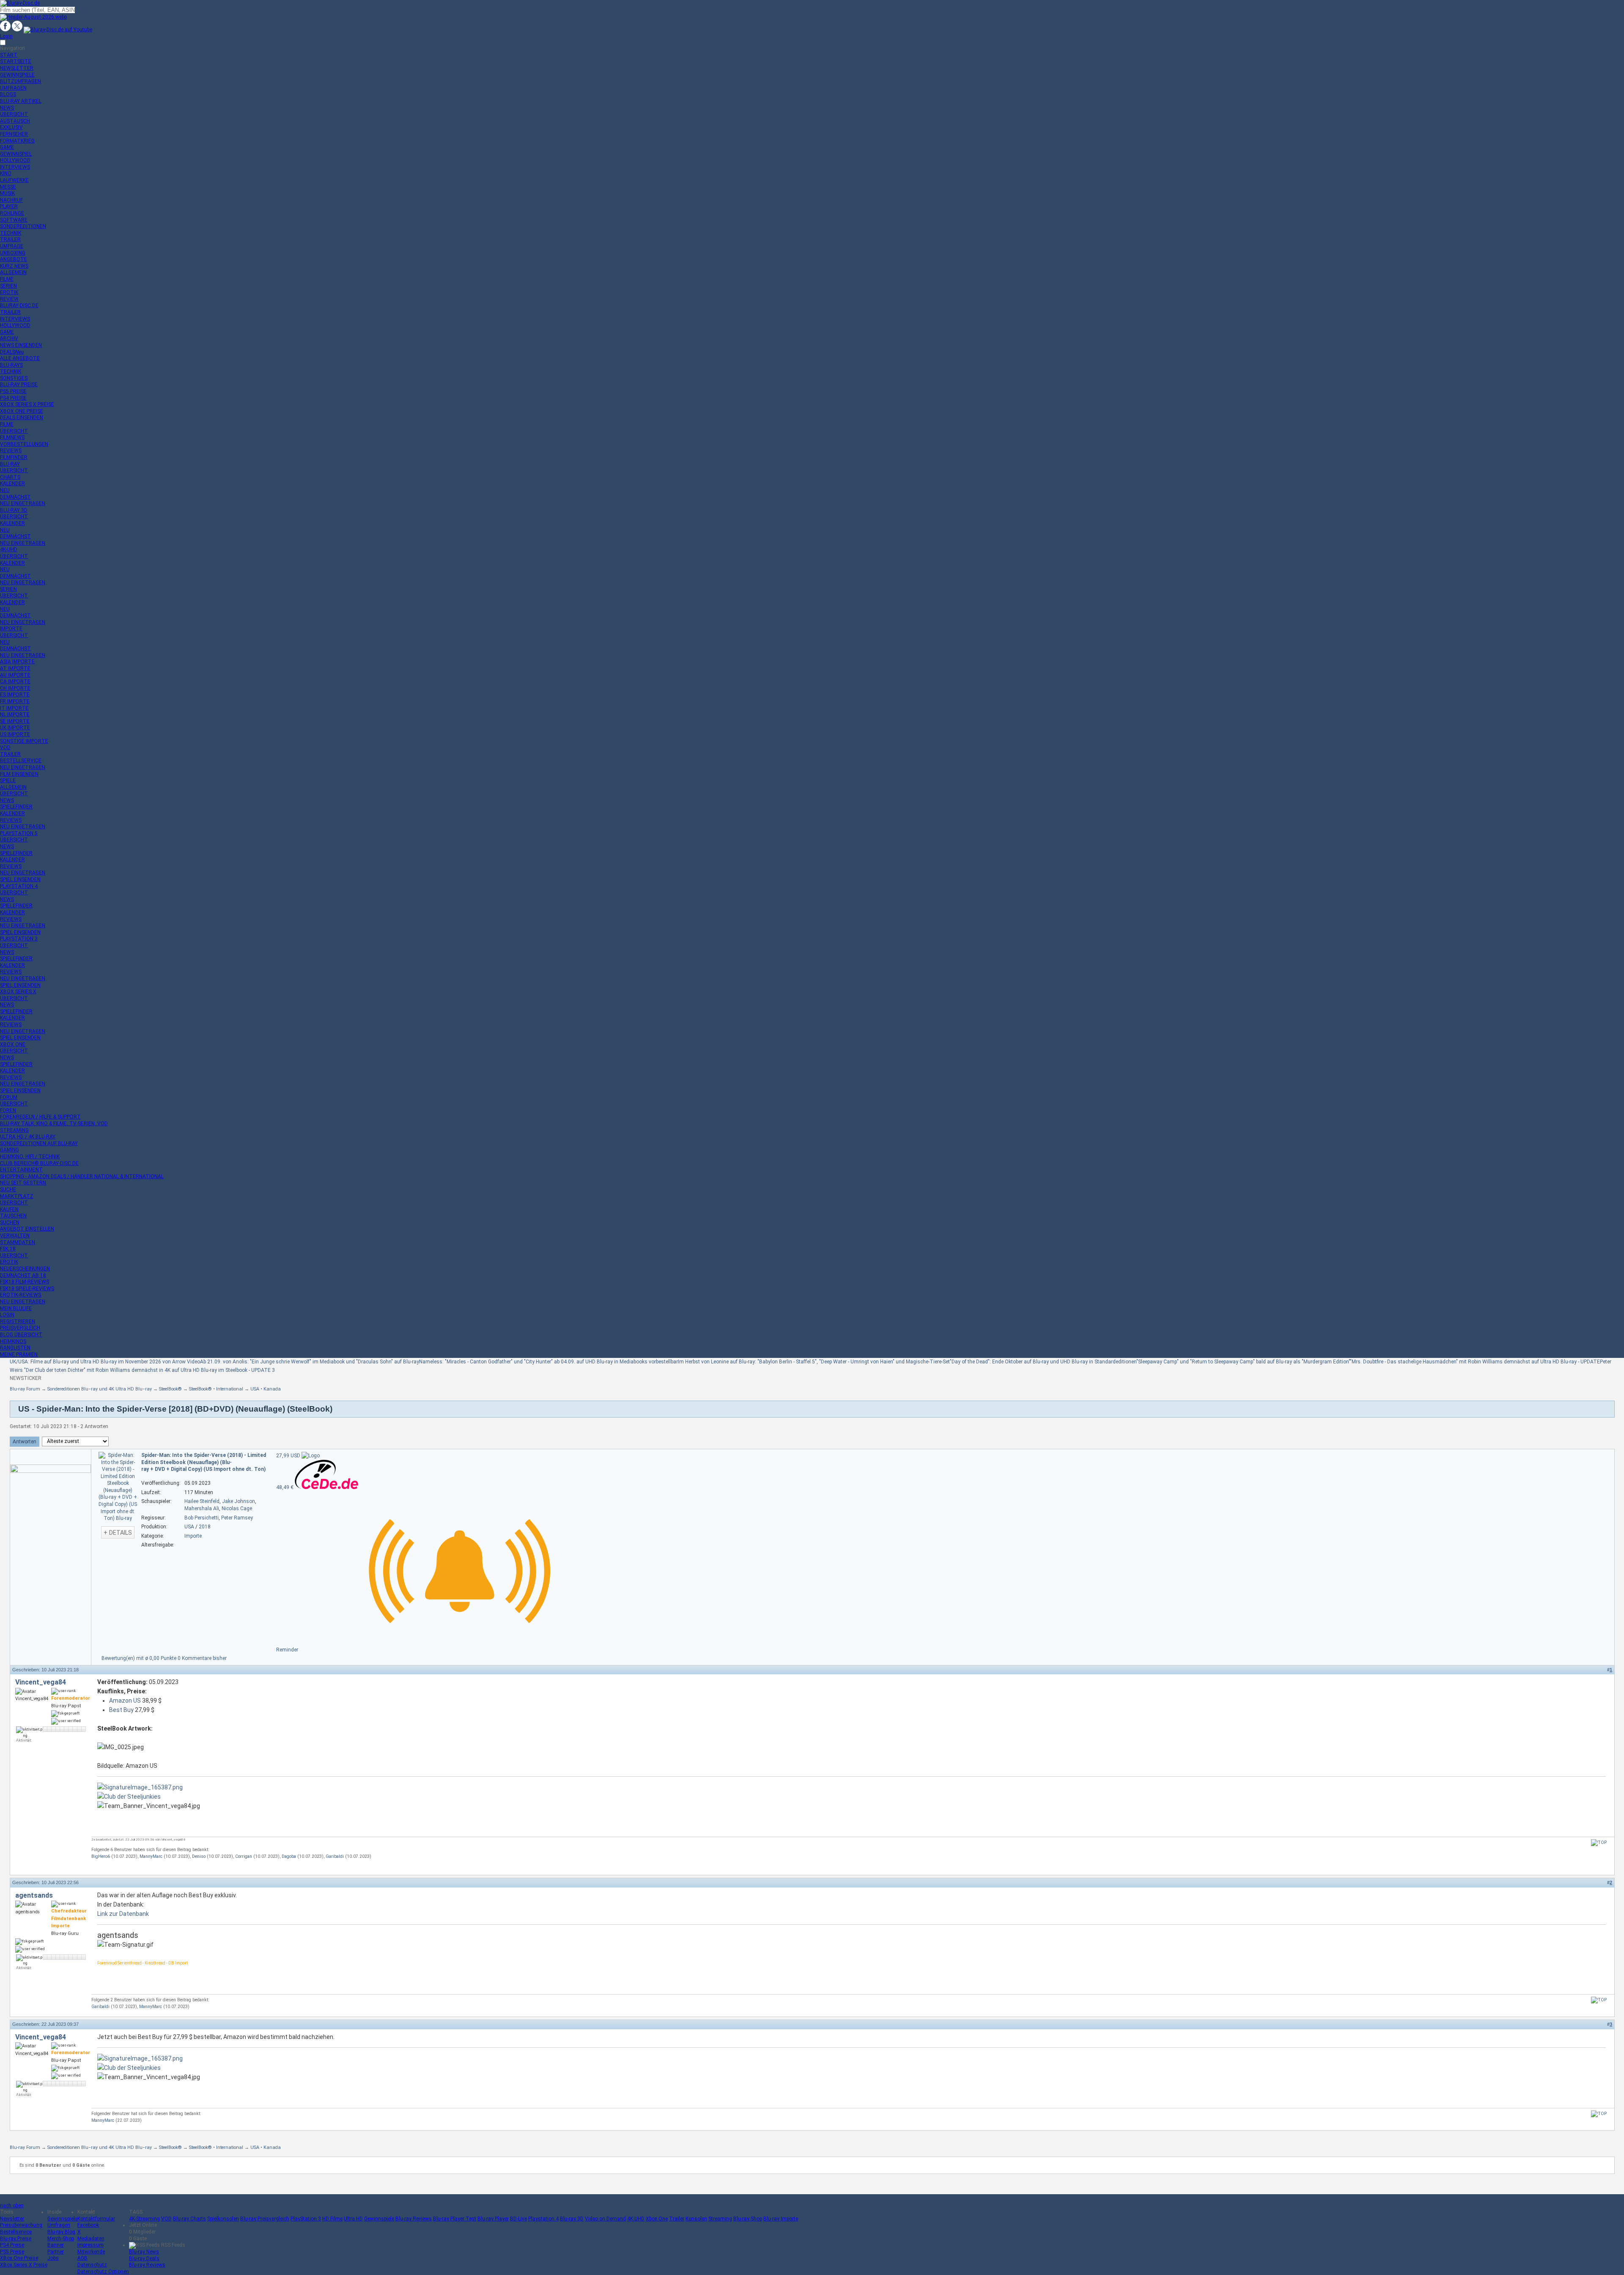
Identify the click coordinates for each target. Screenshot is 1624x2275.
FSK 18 (8, 1249)
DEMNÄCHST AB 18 (23, 1275)
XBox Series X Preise (24, 2265)
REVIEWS (11, 451)
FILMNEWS (12, 437)
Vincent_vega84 (41, 1682)
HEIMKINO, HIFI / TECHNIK (30, 1157)
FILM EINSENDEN (19, 774)
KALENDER (12, 484)
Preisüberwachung (21, 2225)
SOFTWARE (14, 220)
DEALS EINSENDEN (22, 418)
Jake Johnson (239, 1501)
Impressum (91, 2245)
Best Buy (121, 1710)
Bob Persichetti (202, 1518)
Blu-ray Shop (748, 2219)
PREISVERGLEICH (20, 1328)
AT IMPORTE (15, 668)
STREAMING (14, 1130)
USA (189, 1527)
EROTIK (9, 292)
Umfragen (59, 2225)
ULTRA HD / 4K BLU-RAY (28, 1137)
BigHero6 (101, 1856)
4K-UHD (9, 550)
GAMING (10, 1150)
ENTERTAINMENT (21, 1170)
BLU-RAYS (11, 365)
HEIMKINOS (13, 1341)
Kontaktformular (96, 2219)
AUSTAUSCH (15, 121)
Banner (56, 2245)
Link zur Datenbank (123, 1914)
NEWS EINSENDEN (21, 345)
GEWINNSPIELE (17, 75)
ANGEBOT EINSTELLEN (27, 1229)
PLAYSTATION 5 (19, 833)
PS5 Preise (12, 2252)
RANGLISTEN (15, 1348)
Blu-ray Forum (25, 1389)
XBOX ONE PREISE (22, 411)
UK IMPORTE (15, 728)
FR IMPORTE (15, 701)
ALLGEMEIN (13, 272)
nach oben (12, 2206)
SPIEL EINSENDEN (20, 879)
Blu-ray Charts (189, 2219)
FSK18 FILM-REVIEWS (25, 1282)
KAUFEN (9, 1209)
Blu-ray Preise (16, 2239)
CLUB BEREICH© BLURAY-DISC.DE (39, 1163)
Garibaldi (335, 1856)
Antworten (25, 1442)
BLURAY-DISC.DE (19, 305)
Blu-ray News (144, 2252)
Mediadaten (91, 2239)
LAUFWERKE (14, 180)
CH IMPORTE (15, 688)
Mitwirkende (91, 2252)
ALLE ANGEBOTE (20, 358)
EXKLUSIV (11, 127)
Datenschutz (92, 2265)
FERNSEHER (14, 134)
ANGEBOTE (14, 259)
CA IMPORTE (15, 681)
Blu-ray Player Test (455, 2219)
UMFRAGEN (13, 88)
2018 (205, 1527)
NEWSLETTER (17, 68)
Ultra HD (353, 2219)
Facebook (88, 2225)
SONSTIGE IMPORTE (24, 741)
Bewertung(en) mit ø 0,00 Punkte (140, 1658)
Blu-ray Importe (781, 2219)
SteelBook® (170, 1389)
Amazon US (125, 1701)
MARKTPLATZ (17, 1196)
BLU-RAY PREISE (19, 385)
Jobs (53, 2258)
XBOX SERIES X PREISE (27, 404)
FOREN (8, 1110)
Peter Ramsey (237, 1518)
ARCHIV (9, 338)
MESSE (8, 187)
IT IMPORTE (14, 708)
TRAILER (10, 239)
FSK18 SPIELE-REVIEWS (27, 1289)
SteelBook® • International (216, 1389)
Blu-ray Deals (144, 2259)
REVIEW (9, 299)
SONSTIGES (14, 378)
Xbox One (657, 2219)
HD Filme (332, 2219)
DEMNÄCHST (15, 497)
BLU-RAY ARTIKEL (21, 101)
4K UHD (636, 2219)
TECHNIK (11, 233)
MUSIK (7, 193)
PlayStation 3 (306, 2219)
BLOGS (8, 94)
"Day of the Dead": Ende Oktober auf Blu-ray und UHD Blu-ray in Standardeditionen (1043, 1362)
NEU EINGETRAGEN (23, 503)
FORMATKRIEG (17, 141)
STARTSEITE (16, 61)
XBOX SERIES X (18, 992)
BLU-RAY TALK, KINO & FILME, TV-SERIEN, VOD (54, 1124)
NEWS (7, 108)
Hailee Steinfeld (202, 1501)
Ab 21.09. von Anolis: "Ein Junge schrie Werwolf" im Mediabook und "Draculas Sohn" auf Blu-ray (310, 1362)
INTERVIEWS (15, 167)
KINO (6, 173)
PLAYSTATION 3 (19, 939)
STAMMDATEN (18, 1242)
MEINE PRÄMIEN (19, 1355)
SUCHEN (10, 1223)
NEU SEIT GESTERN (23, 1183)
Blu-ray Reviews (414, 2219)
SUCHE (8, 1190)
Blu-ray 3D (572, 2219)
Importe (193, 1536)
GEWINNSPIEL (16, 154)
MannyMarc (151, 1856)
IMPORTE (11, 629)
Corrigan (244, 1856)
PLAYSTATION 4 (19, 886)
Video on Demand (605, 2219)
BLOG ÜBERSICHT (21, 1335)
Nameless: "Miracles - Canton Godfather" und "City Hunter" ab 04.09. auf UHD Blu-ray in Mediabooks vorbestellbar (549, 1362)
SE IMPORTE (15, 721)
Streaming (720, 2219)
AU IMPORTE (15, 675)
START (9, 55)
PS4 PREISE (13, 398)
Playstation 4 (543, 2219)
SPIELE (8, 780)
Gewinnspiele (62, 2219)
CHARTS (10, 477)
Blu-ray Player (493, 2219)
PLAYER (9, 206)
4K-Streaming (144, 2219)
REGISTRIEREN (18, 1322)
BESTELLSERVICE (21, 761)
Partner (56, 2252)
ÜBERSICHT (14, 114)
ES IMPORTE (15, 695)
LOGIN (7, 1315)
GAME (7, 147)
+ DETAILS (118, 1533)
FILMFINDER (14, 457)
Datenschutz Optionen (103, 2272)
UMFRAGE (12, 246)
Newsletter (12, 2219)
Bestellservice (16, 2232)
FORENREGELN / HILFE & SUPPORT (40, 1117)
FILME (7, 279)
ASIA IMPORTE (17, 662)
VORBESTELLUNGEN (24, 444)
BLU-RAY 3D (14, 510)
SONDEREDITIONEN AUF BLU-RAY (39, 1143)
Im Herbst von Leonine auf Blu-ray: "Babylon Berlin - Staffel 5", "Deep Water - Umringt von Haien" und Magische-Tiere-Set (814, 1362)
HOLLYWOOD (15, 160)
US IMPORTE (15, 734)
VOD (5, 747)
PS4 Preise (12, 2245)
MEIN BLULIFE (16, 1308)
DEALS (12, 352)
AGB (82, 2258)
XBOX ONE (13, 1044)
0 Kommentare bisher (202, 1658)
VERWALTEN (15, 1236)
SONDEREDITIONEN (23, 226)
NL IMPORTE (15, 714)
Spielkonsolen (223, 2219)
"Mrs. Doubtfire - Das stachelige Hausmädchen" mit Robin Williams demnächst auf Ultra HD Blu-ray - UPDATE (1475, 1362)
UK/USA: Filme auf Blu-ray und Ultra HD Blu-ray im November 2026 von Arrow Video (105, 1362)
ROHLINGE (12, 213)
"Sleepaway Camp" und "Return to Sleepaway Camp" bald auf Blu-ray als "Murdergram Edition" (1243, 1362)
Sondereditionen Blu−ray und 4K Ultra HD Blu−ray (100, 1389)
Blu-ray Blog (61, 2232)
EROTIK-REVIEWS (21, 1295)
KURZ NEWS (14, 266)
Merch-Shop (61, 2239)
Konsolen (696, 2219)
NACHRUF (11, 200)
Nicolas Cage (237, 1508)
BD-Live (518, 2219)
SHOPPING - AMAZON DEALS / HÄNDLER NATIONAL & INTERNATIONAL (82, 1176)
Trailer (677, 2219)
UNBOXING (13, 253)
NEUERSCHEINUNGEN (25, 1269)
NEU (5, 490)
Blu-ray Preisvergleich (265, 2219)
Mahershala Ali (202, 1508)
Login (6, 36)
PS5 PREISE (13, 391)
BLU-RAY (10, 464)
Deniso (199, 1856)
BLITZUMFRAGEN (21, 81)
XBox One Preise (19, 2258)
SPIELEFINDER (16, 807)
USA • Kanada (266, 1389)
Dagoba (289, 1856)
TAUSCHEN (13, 1216)
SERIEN (8, 286)
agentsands (34, 1895)
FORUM (9, 1097)
